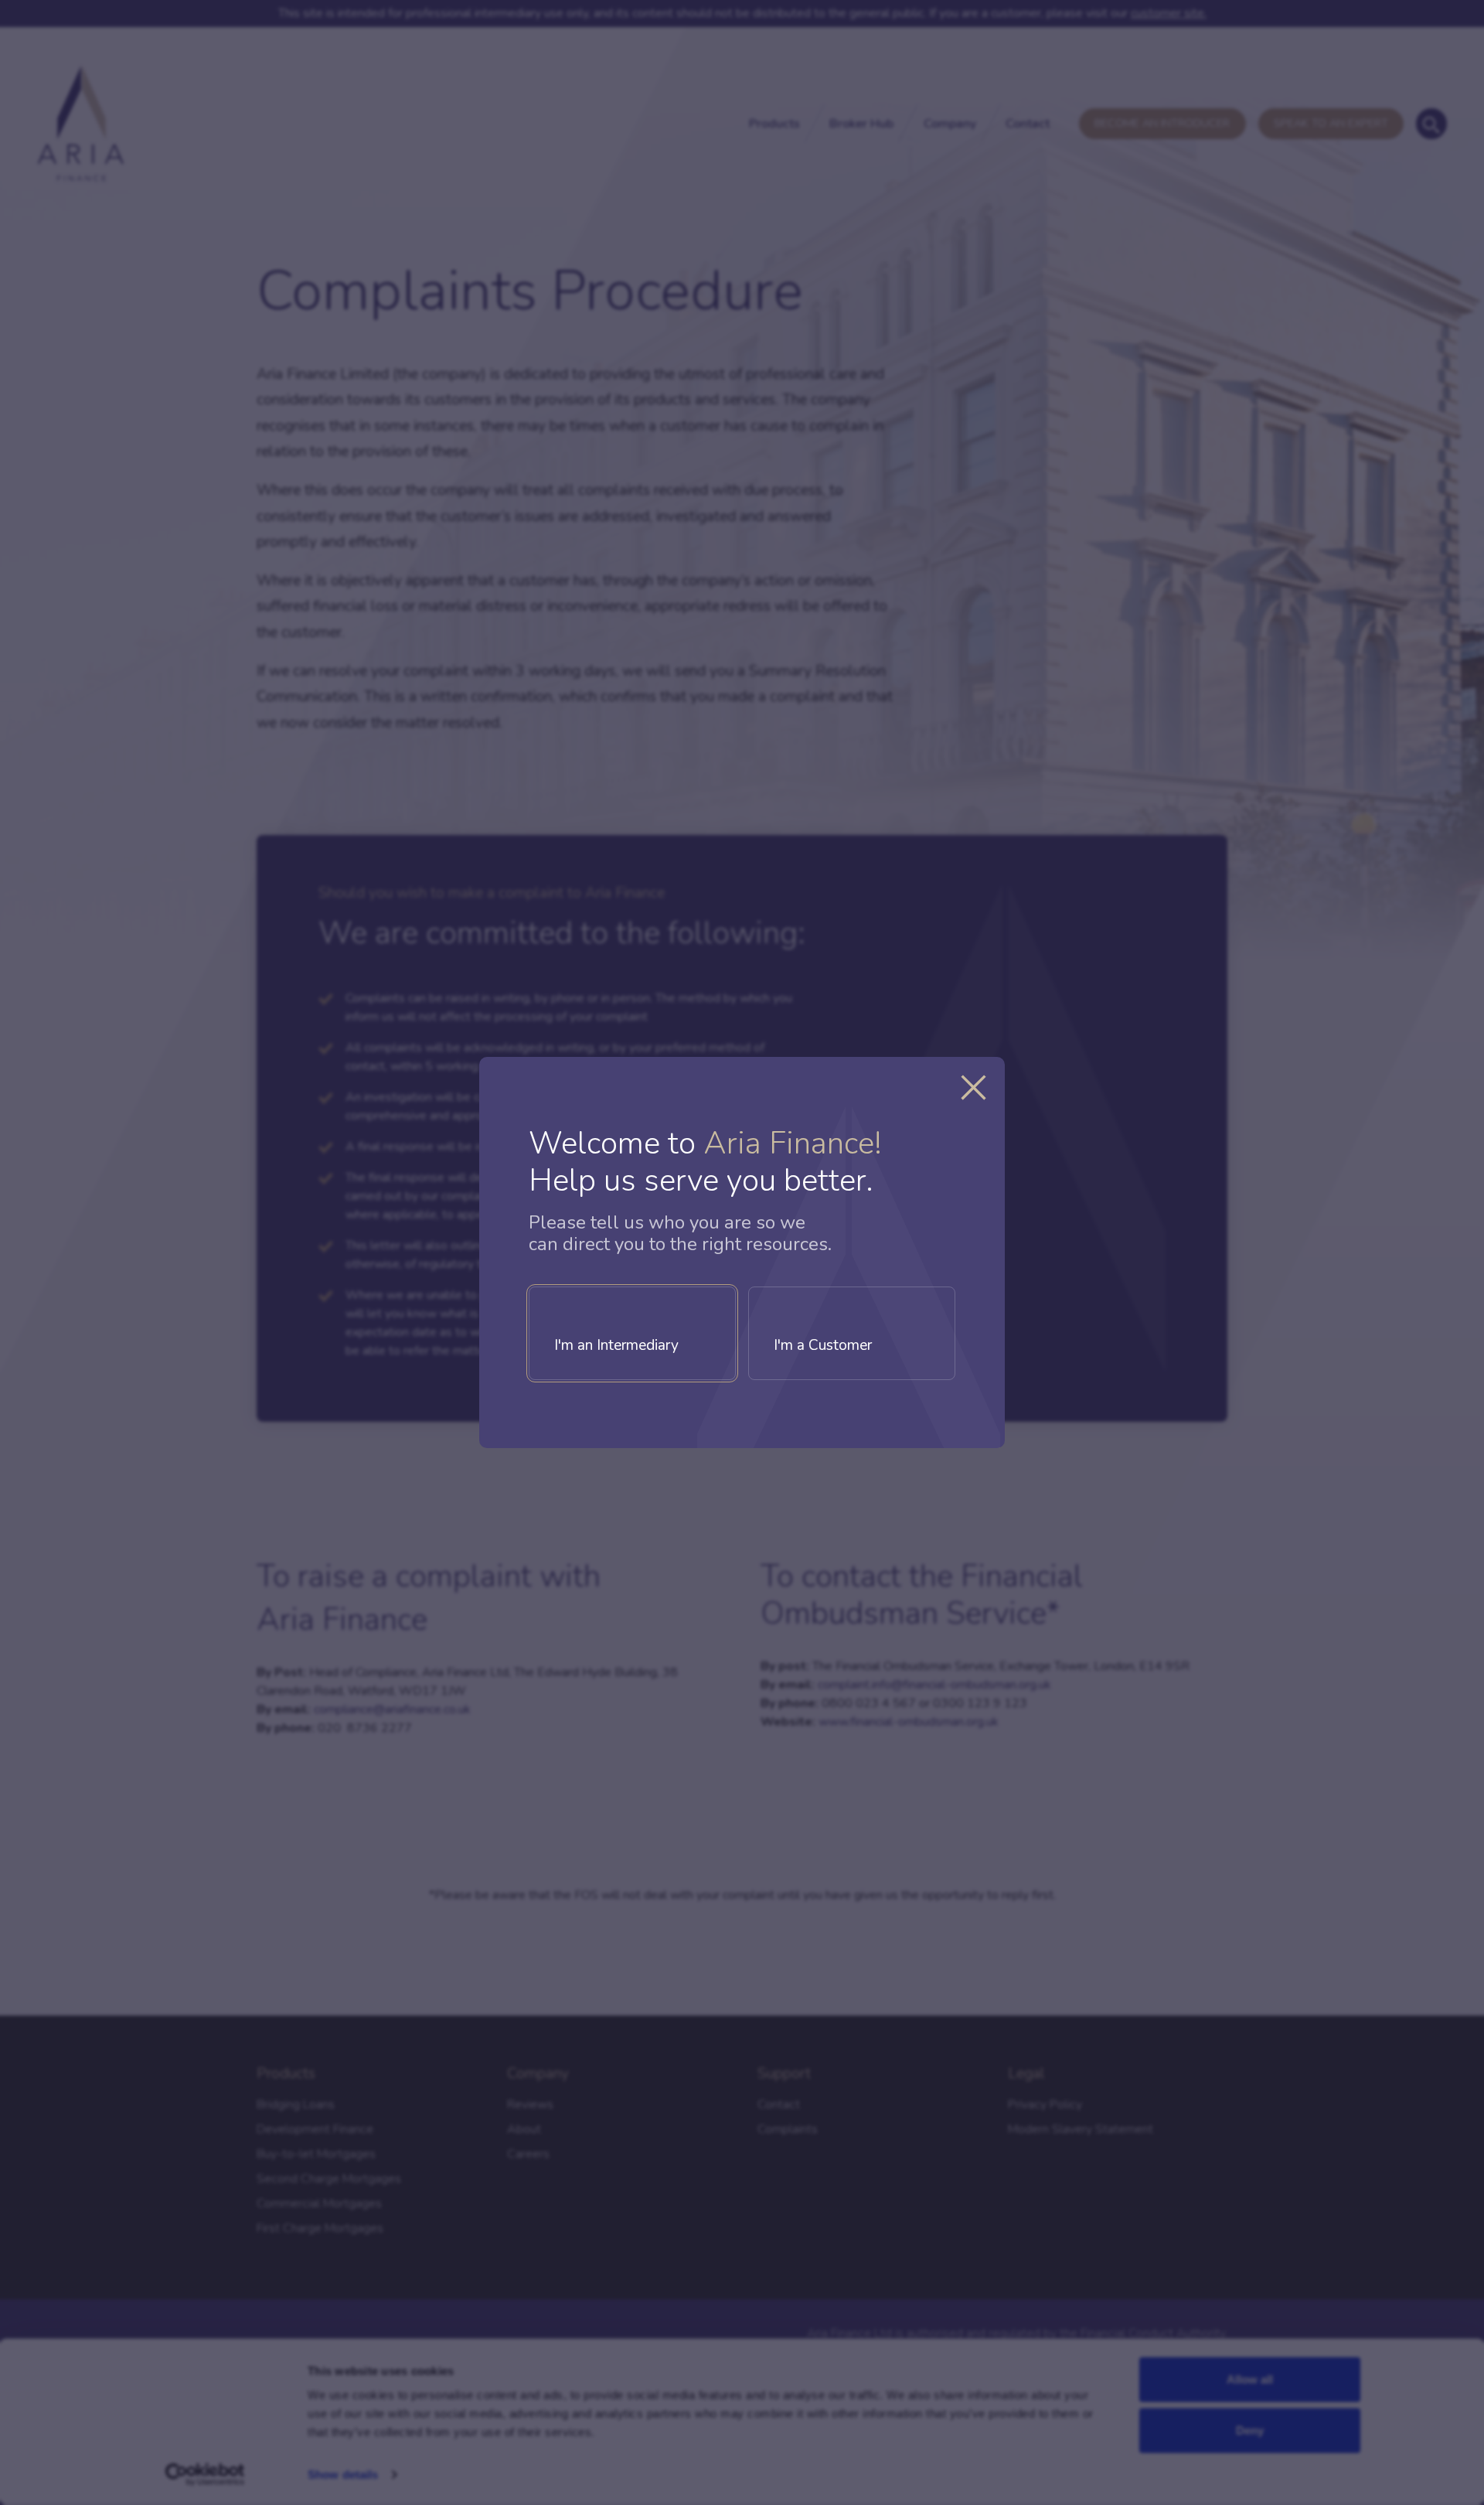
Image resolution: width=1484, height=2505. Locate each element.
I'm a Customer (823, 1345)
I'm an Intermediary (616, 1345)
